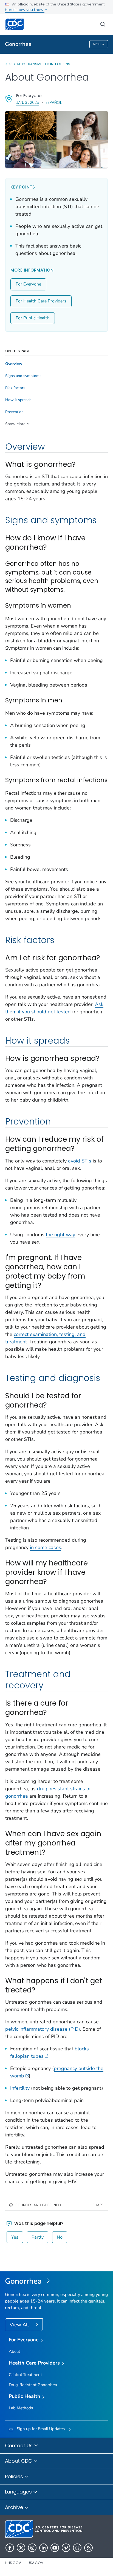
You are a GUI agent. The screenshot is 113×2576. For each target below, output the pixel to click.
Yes (15, 2237)
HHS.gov (13, 2563)
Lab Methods (21, 2408)
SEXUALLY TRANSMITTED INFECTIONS (40, 64)
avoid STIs (80, 1161)
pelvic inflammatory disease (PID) (43, 2029)
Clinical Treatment (25, 2375)
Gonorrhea (18, 44)
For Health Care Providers (41, 301)
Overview (14, 364)
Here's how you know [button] (25, 10)
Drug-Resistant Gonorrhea (33, 2385)
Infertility (20, 2088)
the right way (60, 1235)
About (14, 2351)
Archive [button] (15, 2507)
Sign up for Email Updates (41, 2429)
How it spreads (18, 400)
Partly (38, 2237)
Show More (15, 424)
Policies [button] (15, 2476)
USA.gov (35, 2563)
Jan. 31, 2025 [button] (28, 102)
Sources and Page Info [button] (38, 2205)
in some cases (46, 1547)
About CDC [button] (19, 2461)
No (60, 2237)
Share (98, 2205)
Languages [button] (19, 2492)
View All (20, 2325)
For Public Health (33, 318)
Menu (97, 44)
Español (54, 102)
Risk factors (15, 388)
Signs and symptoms (23, 376)
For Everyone (28, 284)
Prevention (14, 412)
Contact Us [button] (19, 2446)
